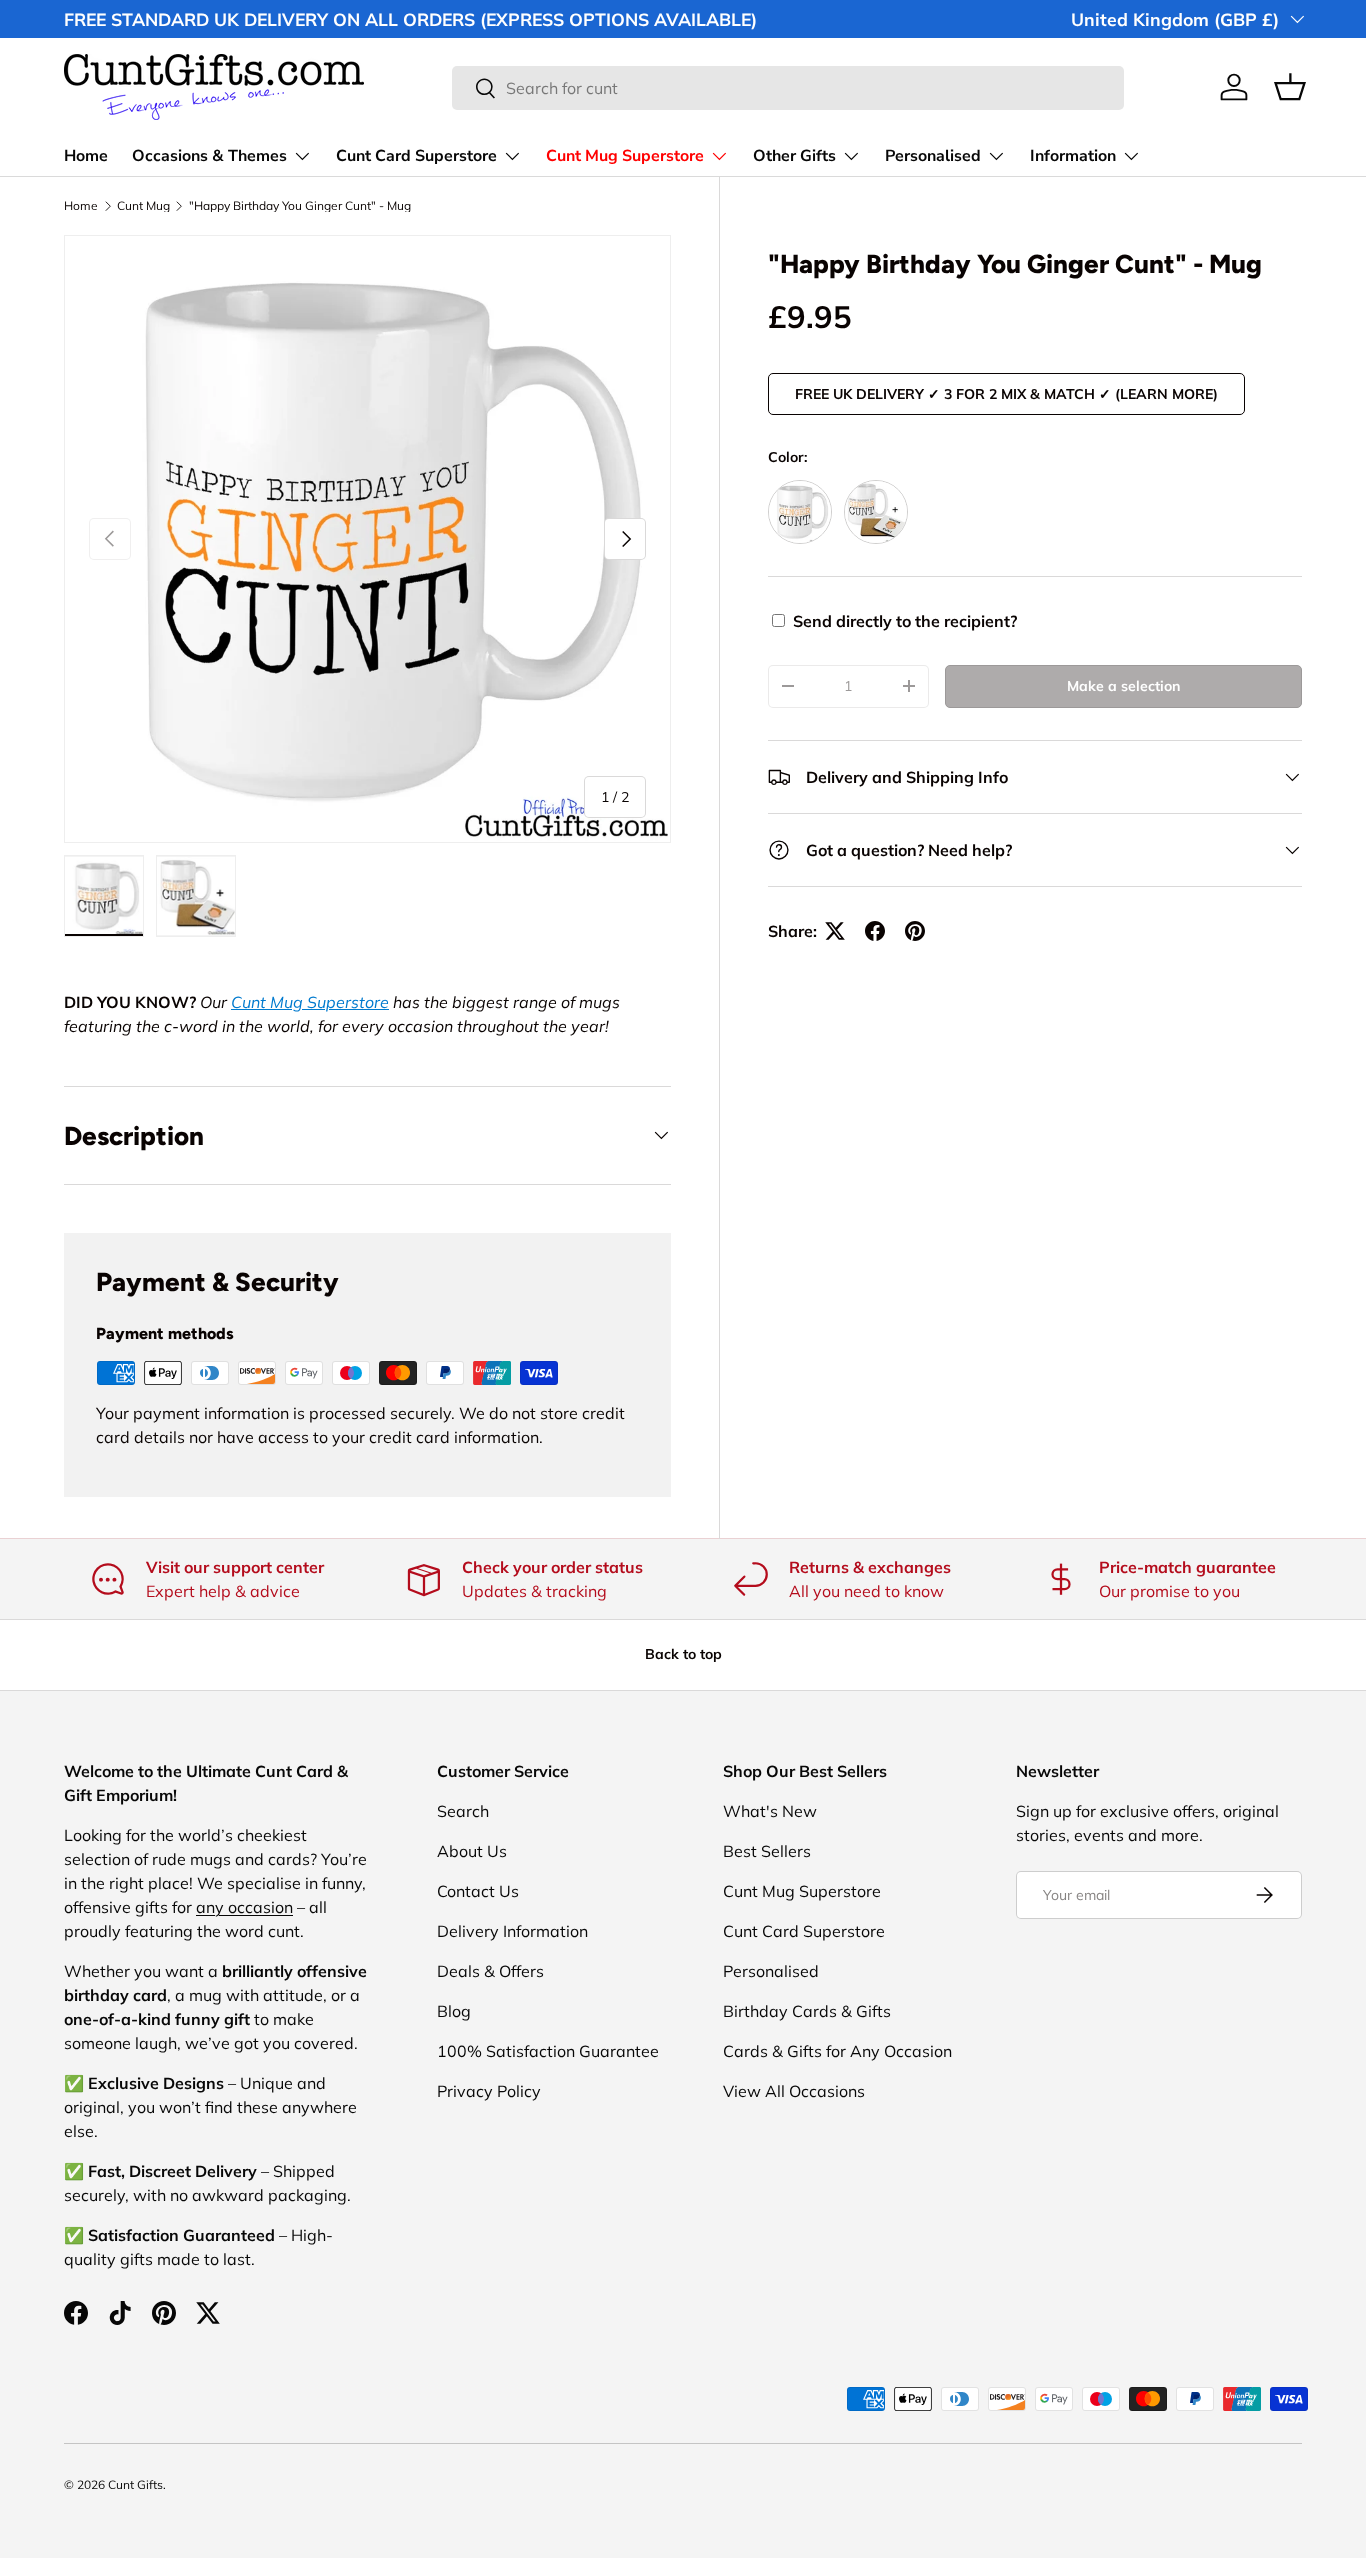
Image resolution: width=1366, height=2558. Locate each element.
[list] (367, 538)
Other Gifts (794, 156)
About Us (472, 1851)
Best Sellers (767, 1851)
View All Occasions (794, 2091)
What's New (770, 1811)
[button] (1290, 87)
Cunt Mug (143, 206)
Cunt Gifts (135, 2484)
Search (463, 1811)
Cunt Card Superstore (416, 156)
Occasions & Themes (209, 156)
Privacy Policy (489, 2091)
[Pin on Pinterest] (915, 931)
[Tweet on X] (835, 931)
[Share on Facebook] (875, 931)
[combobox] (787, 88)
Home (86, 156)
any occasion (244, 1907)
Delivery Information (512, 1931)
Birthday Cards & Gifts (807, 2011)
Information (1073, 156)
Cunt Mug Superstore (625, 156)
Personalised (933, 156)
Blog (454, 2011)
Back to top (683, 1654)
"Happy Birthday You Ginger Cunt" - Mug (300, 206)
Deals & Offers (490, 1971)
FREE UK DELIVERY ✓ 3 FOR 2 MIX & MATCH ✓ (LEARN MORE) (1006, 394)
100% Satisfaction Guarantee (548, 2051)
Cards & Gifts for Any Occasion (837, 2051)
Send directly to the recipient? (905, 621)
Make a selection (1123, 686)
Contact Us (478, 1891)
